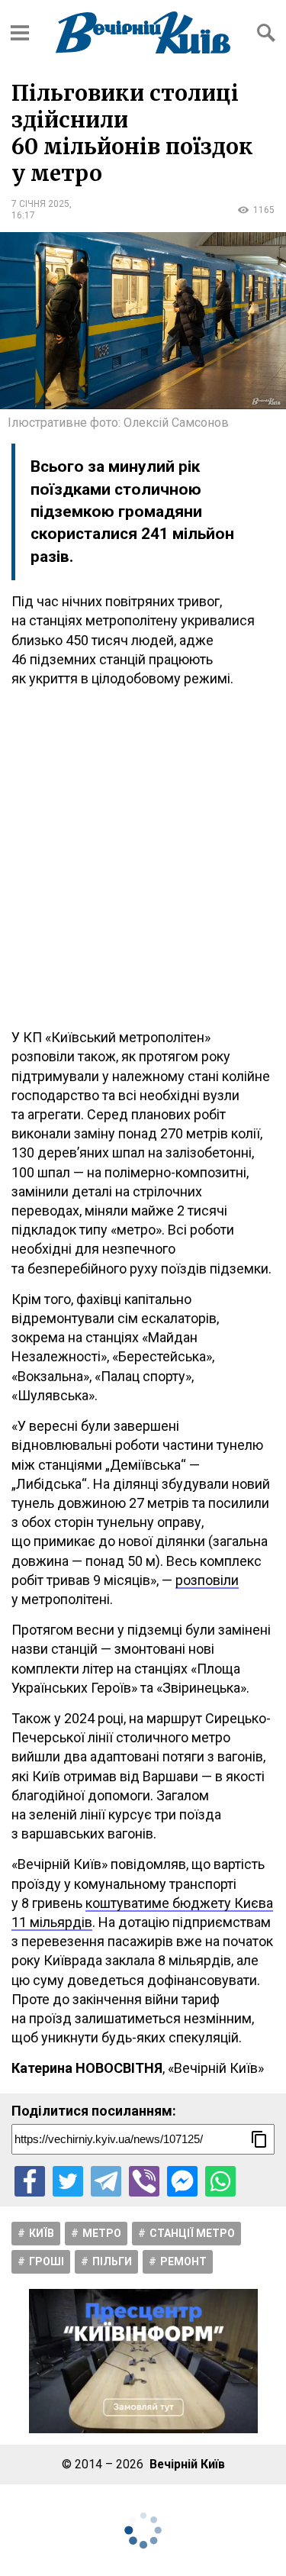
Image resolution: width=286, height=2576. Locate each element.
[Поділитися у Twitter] (68, 2181)
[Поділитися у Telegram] (106, 2181)
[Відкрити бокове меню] (20, 33)
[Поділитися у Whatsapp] (220, 2181)
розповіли (207, 1580)
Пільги (112, 2261)
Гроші (47, 2261)
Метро (102, 2233)
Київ (42, 2233)
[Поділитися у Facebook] (30, 2181)
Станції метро (192, 2233)
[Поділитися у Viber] (144, 2181)
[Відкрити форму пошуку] (266, 33)
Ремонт (183, 2261)
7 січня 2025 (40, 204)
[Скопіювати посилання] (259, 2139)
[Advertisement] (143, 858)
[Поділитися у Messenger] (182, 2181)
